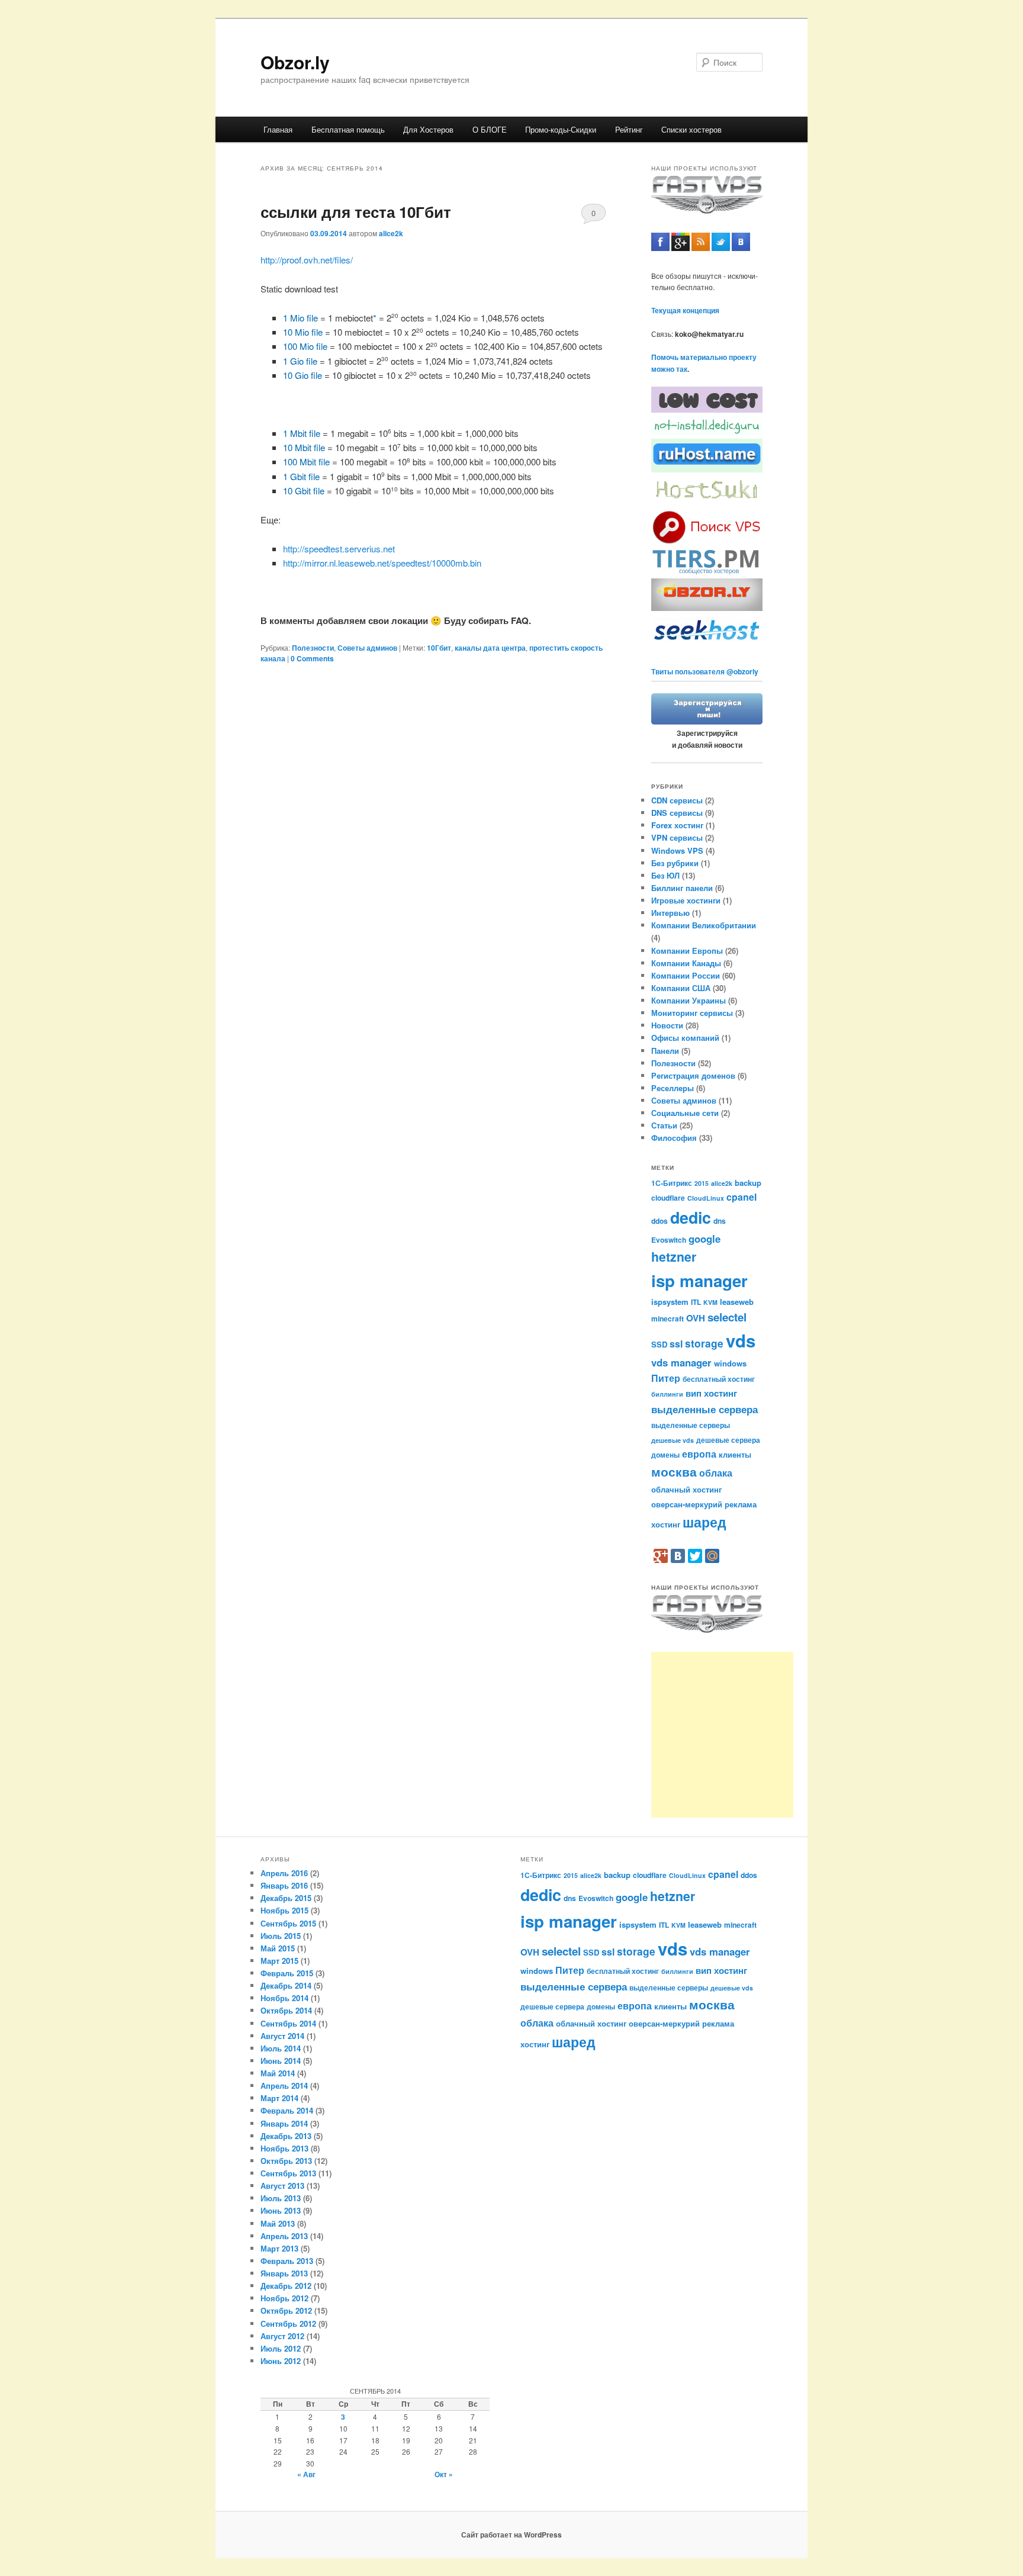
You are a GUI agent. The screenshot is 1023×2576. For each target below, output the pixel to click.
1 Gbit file (301, 476)
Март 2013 (279, 2248)
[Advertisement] (722, 1735)
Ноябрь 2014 (284, 1998)
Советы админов (367, 648)
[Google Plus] (661, 1556)
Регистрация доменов (693, 1075)
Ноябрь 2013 (284, 2148)
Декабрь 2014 (286, 1985)
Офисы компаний (685, 1038)
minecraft (667, 1318)
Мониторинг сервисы (692, 1013)
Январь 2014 (284, 2123)
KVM (710, 1302)
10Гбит (439, 648)
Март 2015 (279, 1961)
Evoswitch (669, 1240)
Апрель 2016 (284, 1873)
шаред (704, 1522)
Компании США (681, 988)
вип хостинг (711, 1393)
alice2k (391, 233)
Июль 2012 (281, 2348)
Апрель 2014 (284, 2085)
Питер (666, 1378)
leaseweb (737, 1302)
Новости (667, 1025)
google (704, 1239)
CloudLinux (706, 1198)
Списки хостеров (691, 129)
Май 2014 (278, 2073)
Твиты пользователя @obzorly (705, 671)
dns (720, 1221)
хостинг (666, 1524)
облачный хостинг (686, 1489)
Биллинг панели (682, 888)
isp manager (699, 1281)
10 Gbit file (304, 491)
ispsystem (670, 1302)
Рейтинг (629, 129)
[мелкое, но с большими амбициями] (707, 573)
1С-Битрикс (672, 1183)
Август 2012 (282, 2336)
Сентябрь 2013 (288, 2173)
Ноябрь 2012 (284, 2298)
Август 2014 (282, 2036)
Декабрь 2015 (286, 1898)
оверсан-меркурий (687, 1504)
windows (730, 1363)
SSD (659, 1344)
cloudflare (668, 1198)
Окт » (444, 2474)
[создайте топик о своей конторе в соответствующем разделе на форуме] (707, 722)
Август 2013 (282, 2186)
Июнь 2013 (281, 2210)
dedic (691, 1217)
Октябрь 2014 (286, 2010)
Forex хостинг (677, 825)
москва (674, 1472)
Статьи (664, 1125)
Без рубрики (675, 863)
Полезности (313, 648)
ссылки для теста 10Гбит (356, 212)
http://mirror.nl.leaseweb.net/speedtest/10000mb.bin (382, 563)
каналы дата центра (490, 648)
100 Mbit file (306, 462)
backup (748, 1183)
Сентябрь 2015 (288, 1923)
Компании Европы (687, 951)
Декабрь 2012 (286, 2286)
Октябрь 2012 (286, 2310)
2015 (702, 1183)
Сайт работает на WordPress (511, 2535)
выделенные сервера (704, 1409)
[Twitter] (695, 1556)
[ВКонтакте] (678, 1556)
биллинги (667, 1394)
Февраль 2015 (287, 1973)
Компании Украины (689, 1000)
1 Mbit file (302, 433)
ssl (676, 1344)
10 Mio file (303, 332)
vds (741, 1340)
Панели (665, 1051)
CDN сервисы (677, 800)
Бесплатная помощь (348, 129)
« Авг (306, 2474)
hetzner (674, 1257)
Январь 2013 (284, 2273)
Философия (674, 1138)
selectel (727, 1317)
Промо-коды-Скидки (561, 129)
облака (716, 1473)
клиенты (735, 1454)
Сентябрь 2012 (288, 2323)
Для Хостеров (428, 129)
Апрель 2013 (284, 2236)
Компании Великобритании (704, 925)
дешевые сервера (728, 1440)
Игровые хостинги (686, 900)
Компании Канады (686, 963)
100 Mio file (305, 346)
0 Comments (593, 216)
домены (665, 1455)
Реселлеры (673, 1088)
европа (699, 1454)
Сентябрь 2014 (288, 2023)
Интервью (670, 913)
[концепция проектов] (707, 503)
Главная (278, 129)
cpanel (741, 1197)
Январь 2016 (284, 1885)
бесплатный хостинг (719, 1379)
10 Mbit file (304, 447)
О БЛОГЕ (490, 129)
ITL (696, 1302)
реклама (741, 1504)
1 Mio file (300, 318)
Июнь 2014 (281, 2061)
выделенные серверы (691, 1425)
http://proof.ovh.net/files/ (307, 260)
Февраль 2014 (287, 2110)
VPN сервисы (677, 837)
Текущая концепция (685, 310)
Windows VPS (677, 850)
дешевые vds (673, 1440)
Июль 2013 (281, 2198)
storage (704, 1343)
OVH (696, 1318)
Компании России (686, 975)
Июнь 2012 (281, 2361)
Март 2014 (279, 2098)
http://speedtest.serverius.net (339, 549)
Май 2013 (278, 2223)
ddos (660, 1221)
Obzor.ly (295, 62)
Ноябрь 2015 (284, 1910)
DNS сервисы (677, 813)
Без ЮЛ (665, 875)
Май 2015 (278, 1948)
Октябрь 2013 (286, 2161)
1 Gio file (300, 361)
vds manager (681, 1362)
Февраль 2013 (287, 2261)
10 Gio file (303, 375)
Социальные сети (685, 1113)
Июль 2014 (281, 2048)
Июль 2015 (281, 1936)
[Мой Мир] (712, 1556)
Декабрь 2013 (286, 2136)
